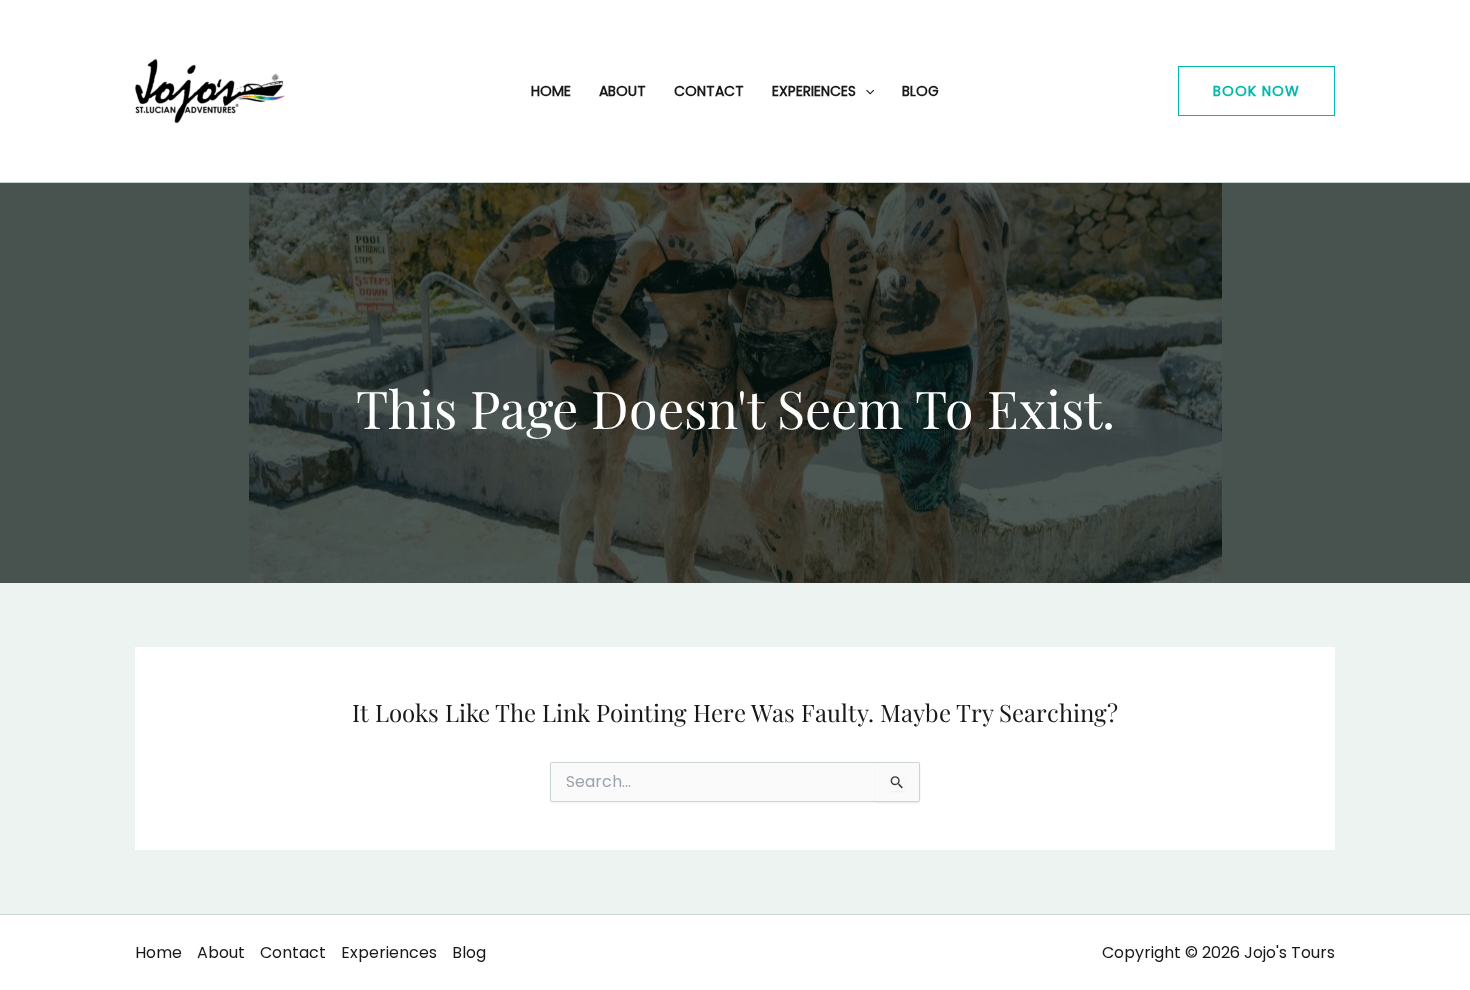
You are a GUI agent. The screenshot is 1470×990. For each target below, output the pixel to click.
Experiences (814, 91)
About (622, 91)
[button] (1256, 91)
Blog (920, 91)
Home (551, 91)
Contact (709, 91)
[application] (865, 91)
